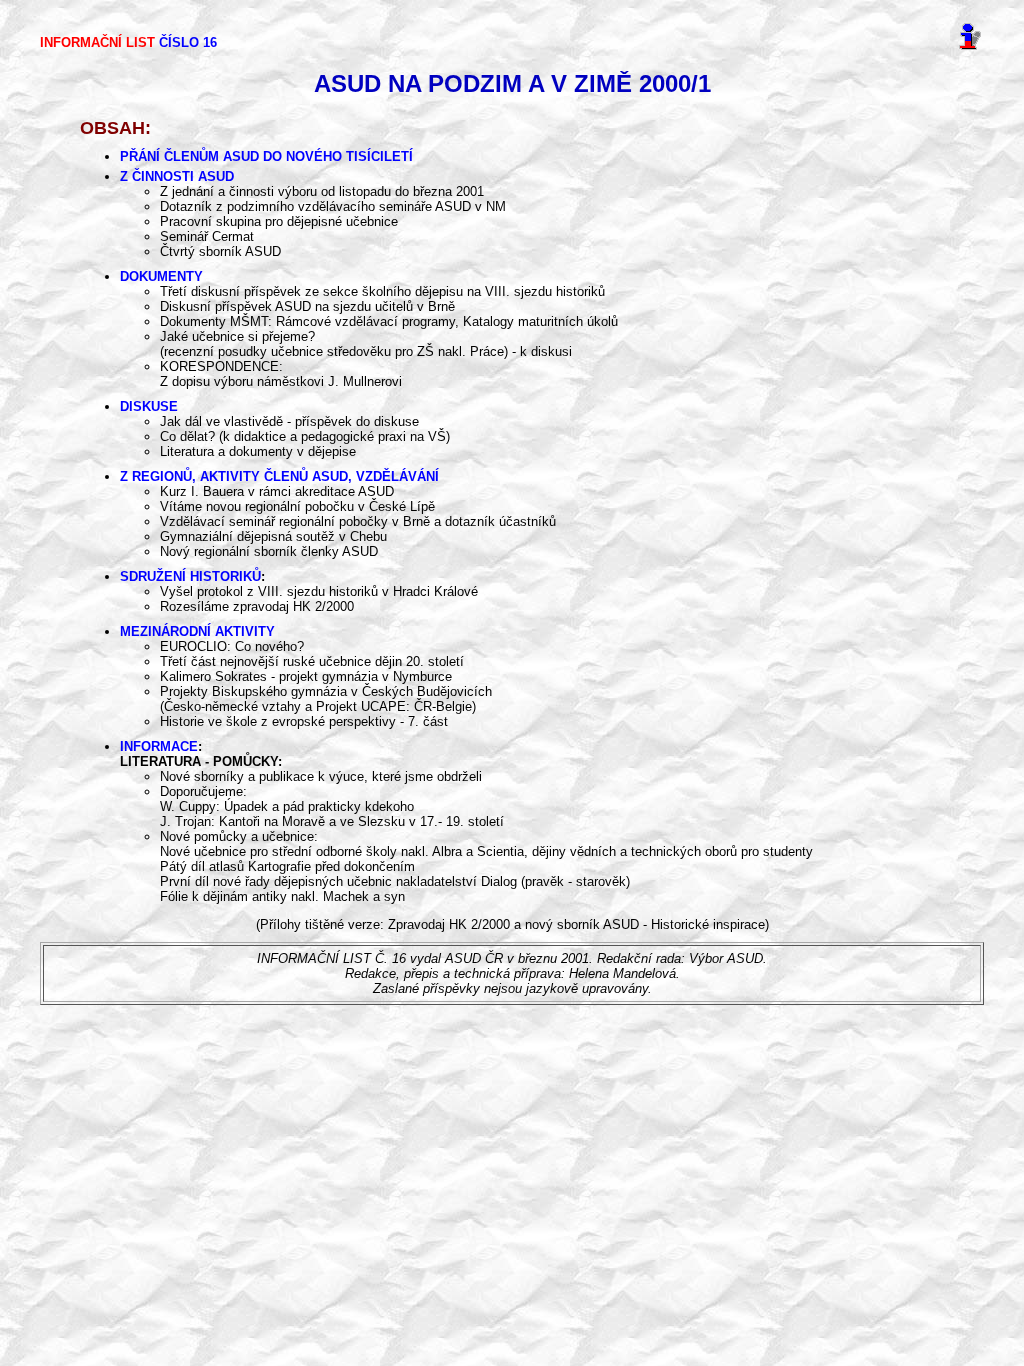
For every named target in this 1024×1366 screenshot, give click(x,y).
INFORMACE (159, 746)
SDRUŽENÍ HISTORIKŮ (190, 576)
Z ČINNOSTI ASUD (177, 176)
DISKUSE (149, 406)
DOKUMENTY (161, 276)
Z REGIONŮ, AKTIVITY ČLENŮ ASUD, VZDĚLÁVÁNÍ (279, 476)
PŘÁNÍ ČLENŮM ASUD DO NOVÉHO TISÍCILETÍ (266, 156)
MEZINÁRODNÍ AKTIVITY (197, 631)
